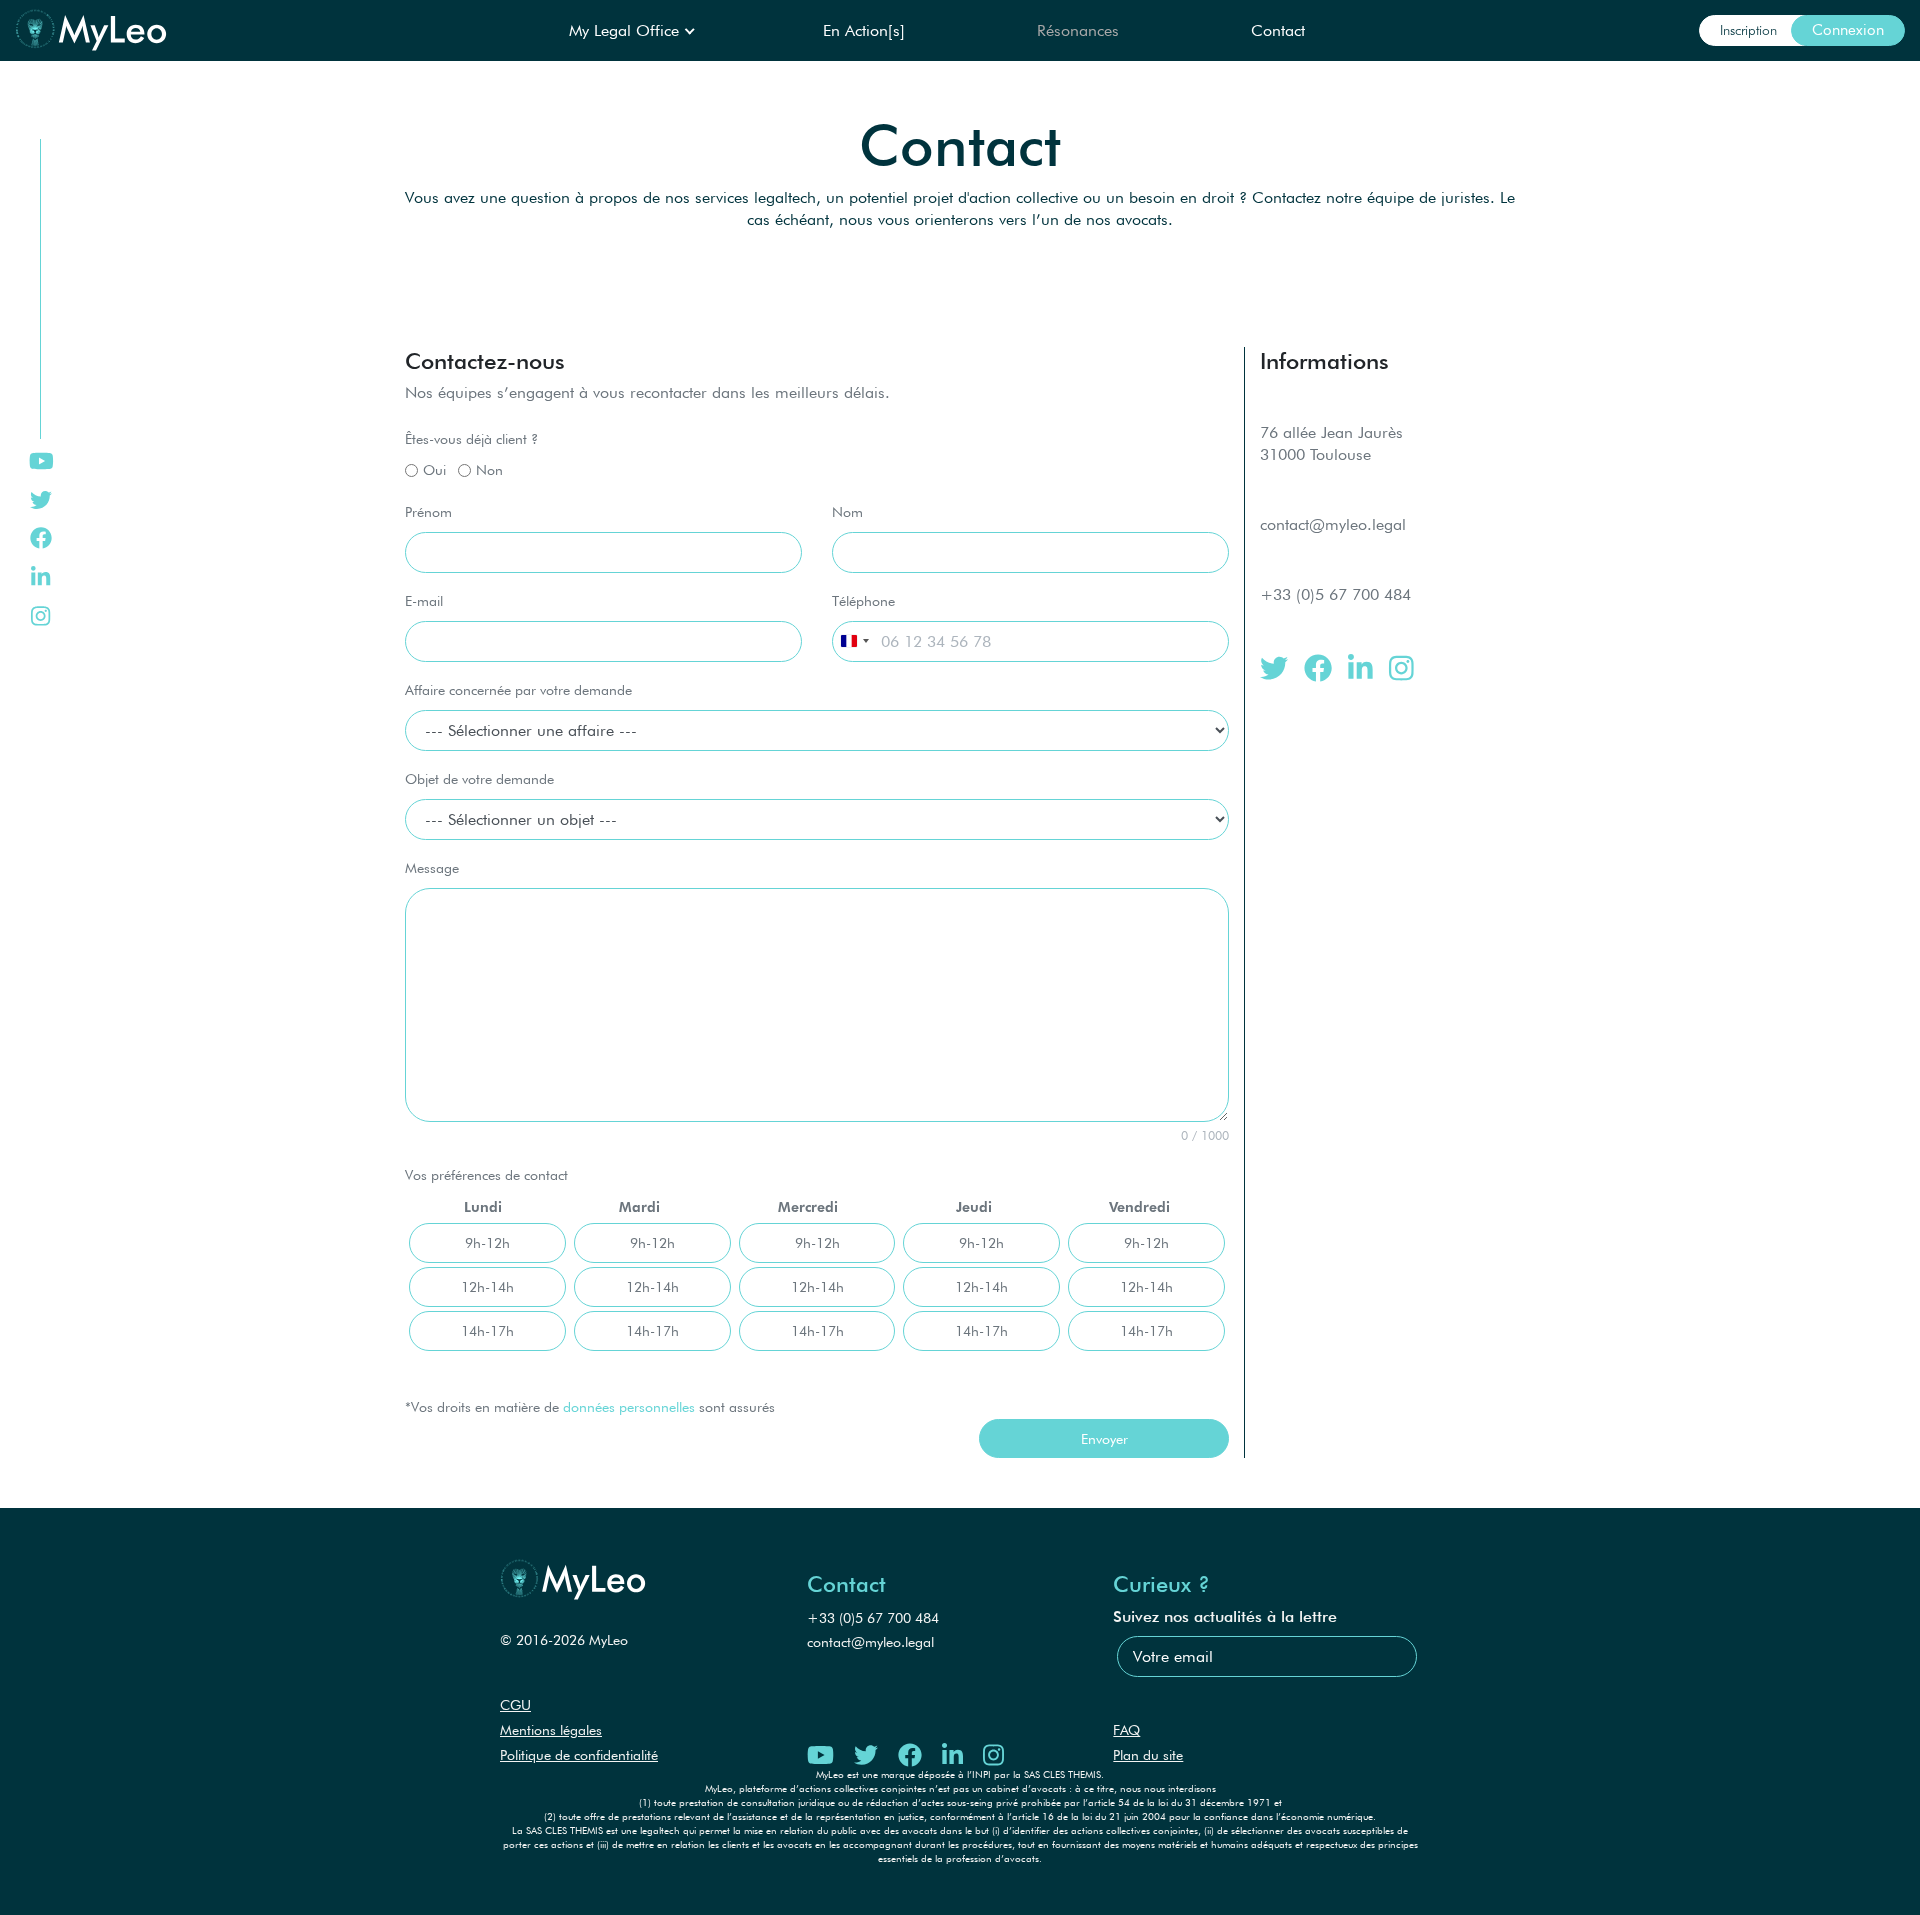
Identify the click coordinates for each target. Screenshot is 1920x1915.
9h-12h (487, 1242)
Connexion (1848, 30)
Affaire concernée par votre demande (518, 689)
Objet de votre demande (479, 778)
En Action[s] (864, 30)
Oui (434, 469)
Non (489, 469)
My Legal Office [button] (626, 30)
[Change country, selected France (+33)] (854, 641)
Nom (847, 511)
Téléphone (863, 600)
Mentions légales (551, 1730)
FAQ (1126, 1730)
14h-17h (487, 1330)
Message (432, 867)
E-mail (424, 600)
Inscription (1748, 29)
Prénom (428, 511)
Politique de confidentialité (579, 1755)
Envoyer (1104, 1438)
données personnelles (629, 1406)
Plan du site (1148, 1755)
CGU (515, 1705)
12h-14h (487, 1286)
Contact (1278, 30)
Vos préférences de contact (486, 1174)
